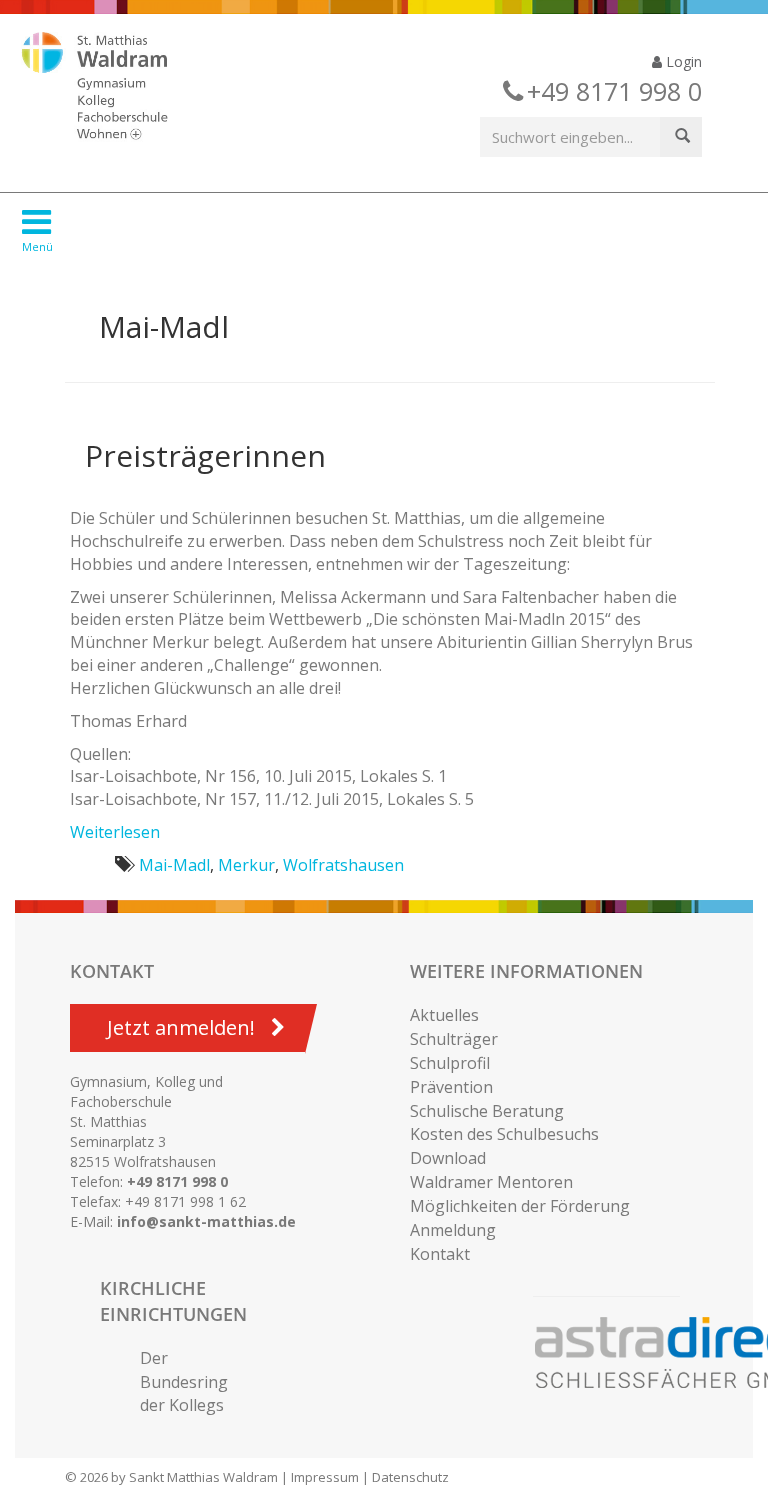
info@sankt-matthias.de (206, 1221)
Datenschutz (410, 1477)
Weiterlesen (115, 832)
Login (682, 61)
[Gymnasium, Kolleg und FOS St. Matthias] (112, 88)
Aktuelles (444, 1015)
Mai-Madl (174, 865)
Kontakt (440, 1254)
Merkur (246, 865)
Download (448, 1158)
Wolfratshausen (343, 865)
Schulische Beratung (487, 1111)
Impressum (325, 1477)
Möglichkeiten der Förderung (520, 1206)
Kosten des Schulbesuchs (504, 1134)
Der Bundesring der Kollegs (184, 1382)
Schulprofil (450, 1063)
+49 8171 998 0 (177, 1181)
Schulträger (454, 1039)
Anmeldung (453, 1230)
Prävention (451, 1087)
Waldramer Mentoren (491, 1182)
